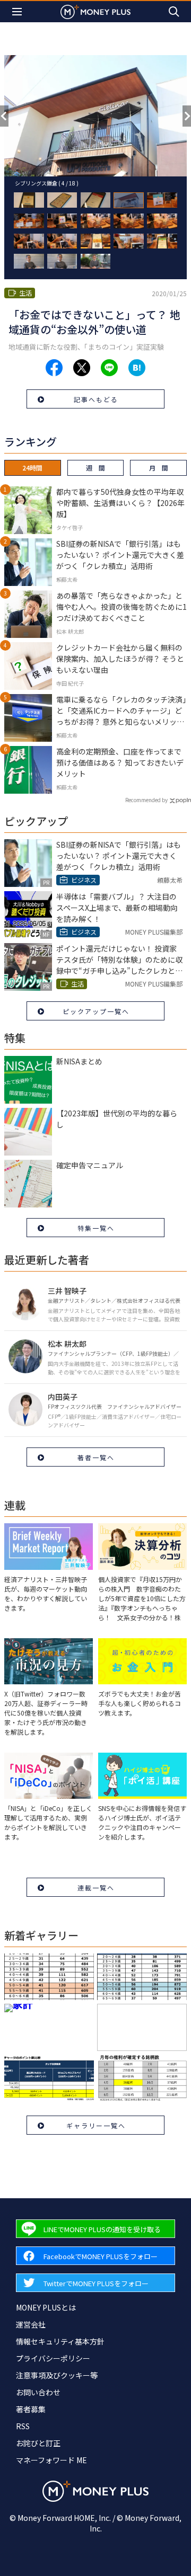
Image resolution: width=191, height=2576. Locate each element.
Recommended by (146, 800)
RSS (23, 2426)
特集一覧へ (96, 1228)
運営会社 (31, 2324)
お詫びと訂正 (38, 2443)
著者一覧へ (96, 1457)
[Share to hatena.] (137, 368)
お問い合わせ (38, 2392)
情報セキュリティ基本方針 (60, 2341)
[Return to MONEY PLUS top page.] (95, 11)
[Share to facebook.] (54, 368)
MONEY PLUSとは (46, 2307)
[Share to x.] (82, 368)
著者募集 (31, 2409)
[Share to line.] (109, 368)
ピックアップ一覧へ (96, 1011)
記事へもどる (96, 399)
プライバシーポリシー (53, 2358)
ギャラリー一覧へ (96, 2125)
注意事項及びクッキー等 (57, 2375)
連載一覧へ (96, 1887)
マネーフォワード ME (51, 2460)
